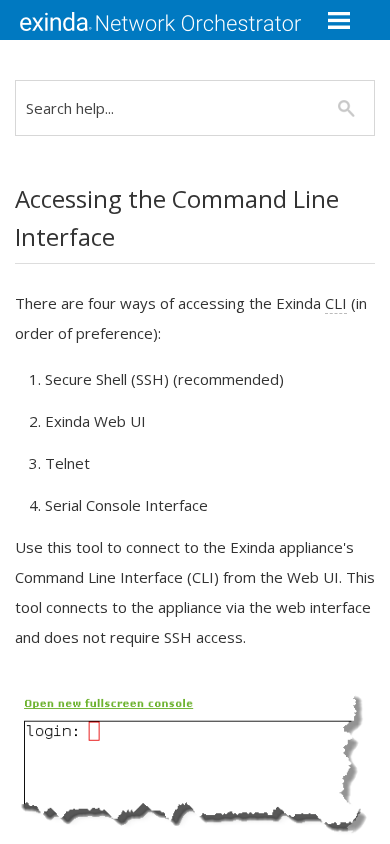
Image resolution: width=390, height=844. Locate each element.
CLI (336, 303)
